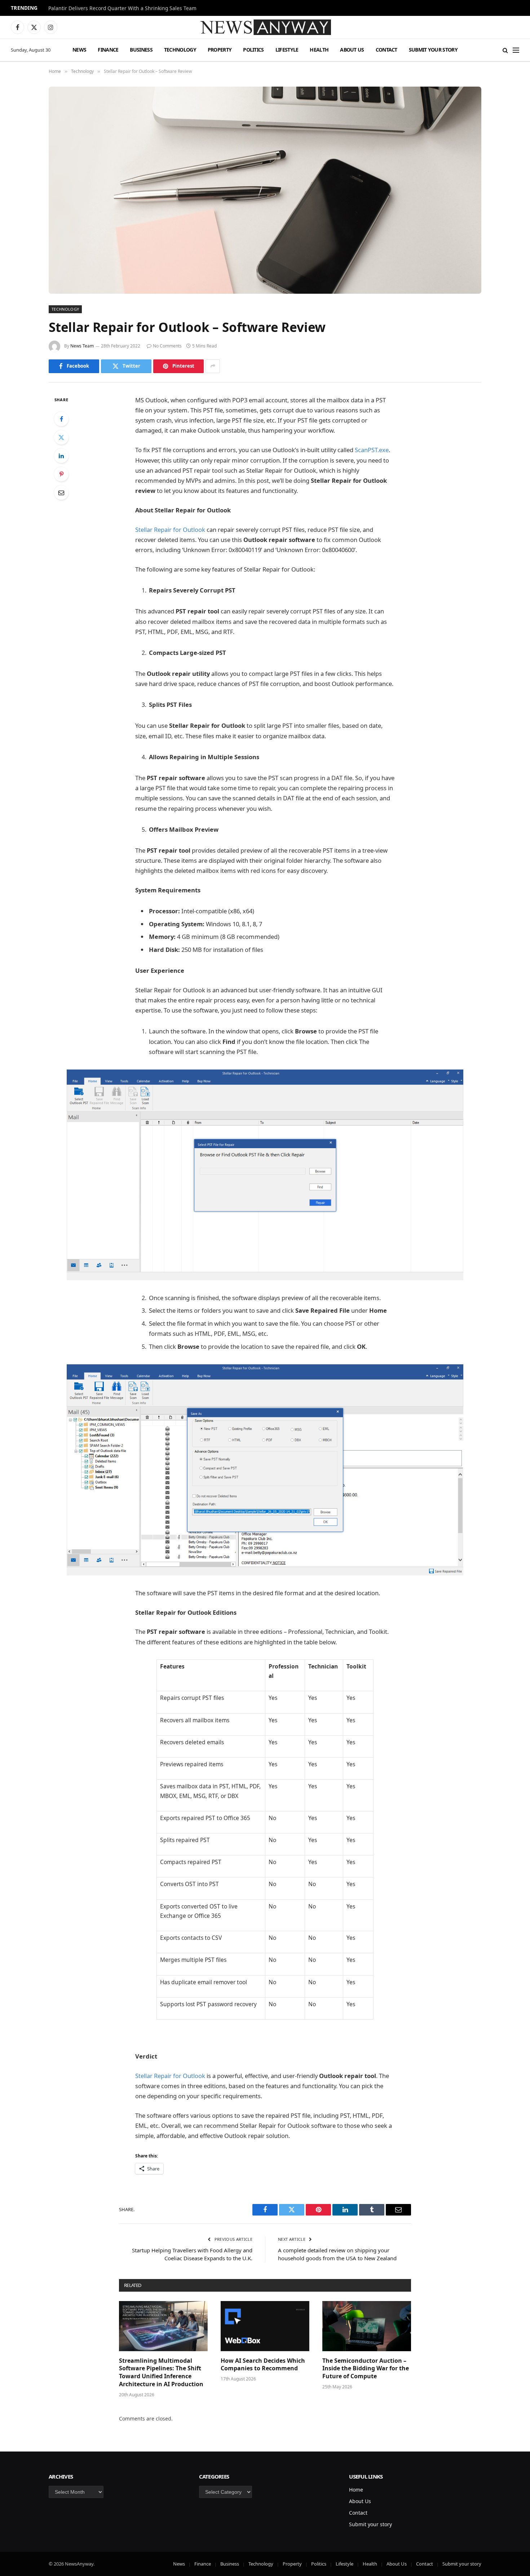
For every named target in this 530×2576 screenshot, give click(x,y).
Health (319, 50)
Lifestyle (287, 50)
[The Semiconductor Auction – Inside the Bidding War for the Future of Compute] (367, 2326)
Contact (387, 50)
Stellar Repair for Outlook (170, 530)
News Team (82, 346)
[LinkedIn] (61, 456)
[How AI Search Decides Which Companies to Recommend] (265, 2326)
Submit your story (433, 50)
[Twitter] (61, 437)
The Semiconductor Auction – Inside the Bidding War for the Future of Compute (366, 2369)
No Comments (167, 346)
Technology (180, 50)
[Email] (61, 493)
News (79, 50)
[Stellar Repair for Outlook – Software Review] (265, 190)
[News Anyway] (265, 27)
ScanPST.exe (372, 450)
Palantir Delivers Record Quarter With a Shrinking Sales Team (122, 8)
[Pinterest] (61, 474)
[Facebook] (61, 419)
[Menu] (516, 50)
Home (356, 2490)
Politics (253, 50)
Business (141, 50)
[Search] (505, 50)
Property (220, 50)
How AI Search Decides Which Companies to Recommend (263, 2365)
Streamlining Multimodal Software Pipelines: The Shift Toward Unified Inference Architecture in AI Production (161, 2372)
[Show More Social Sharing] (213, 366)
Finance (108, 50)
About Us (352, 50)
